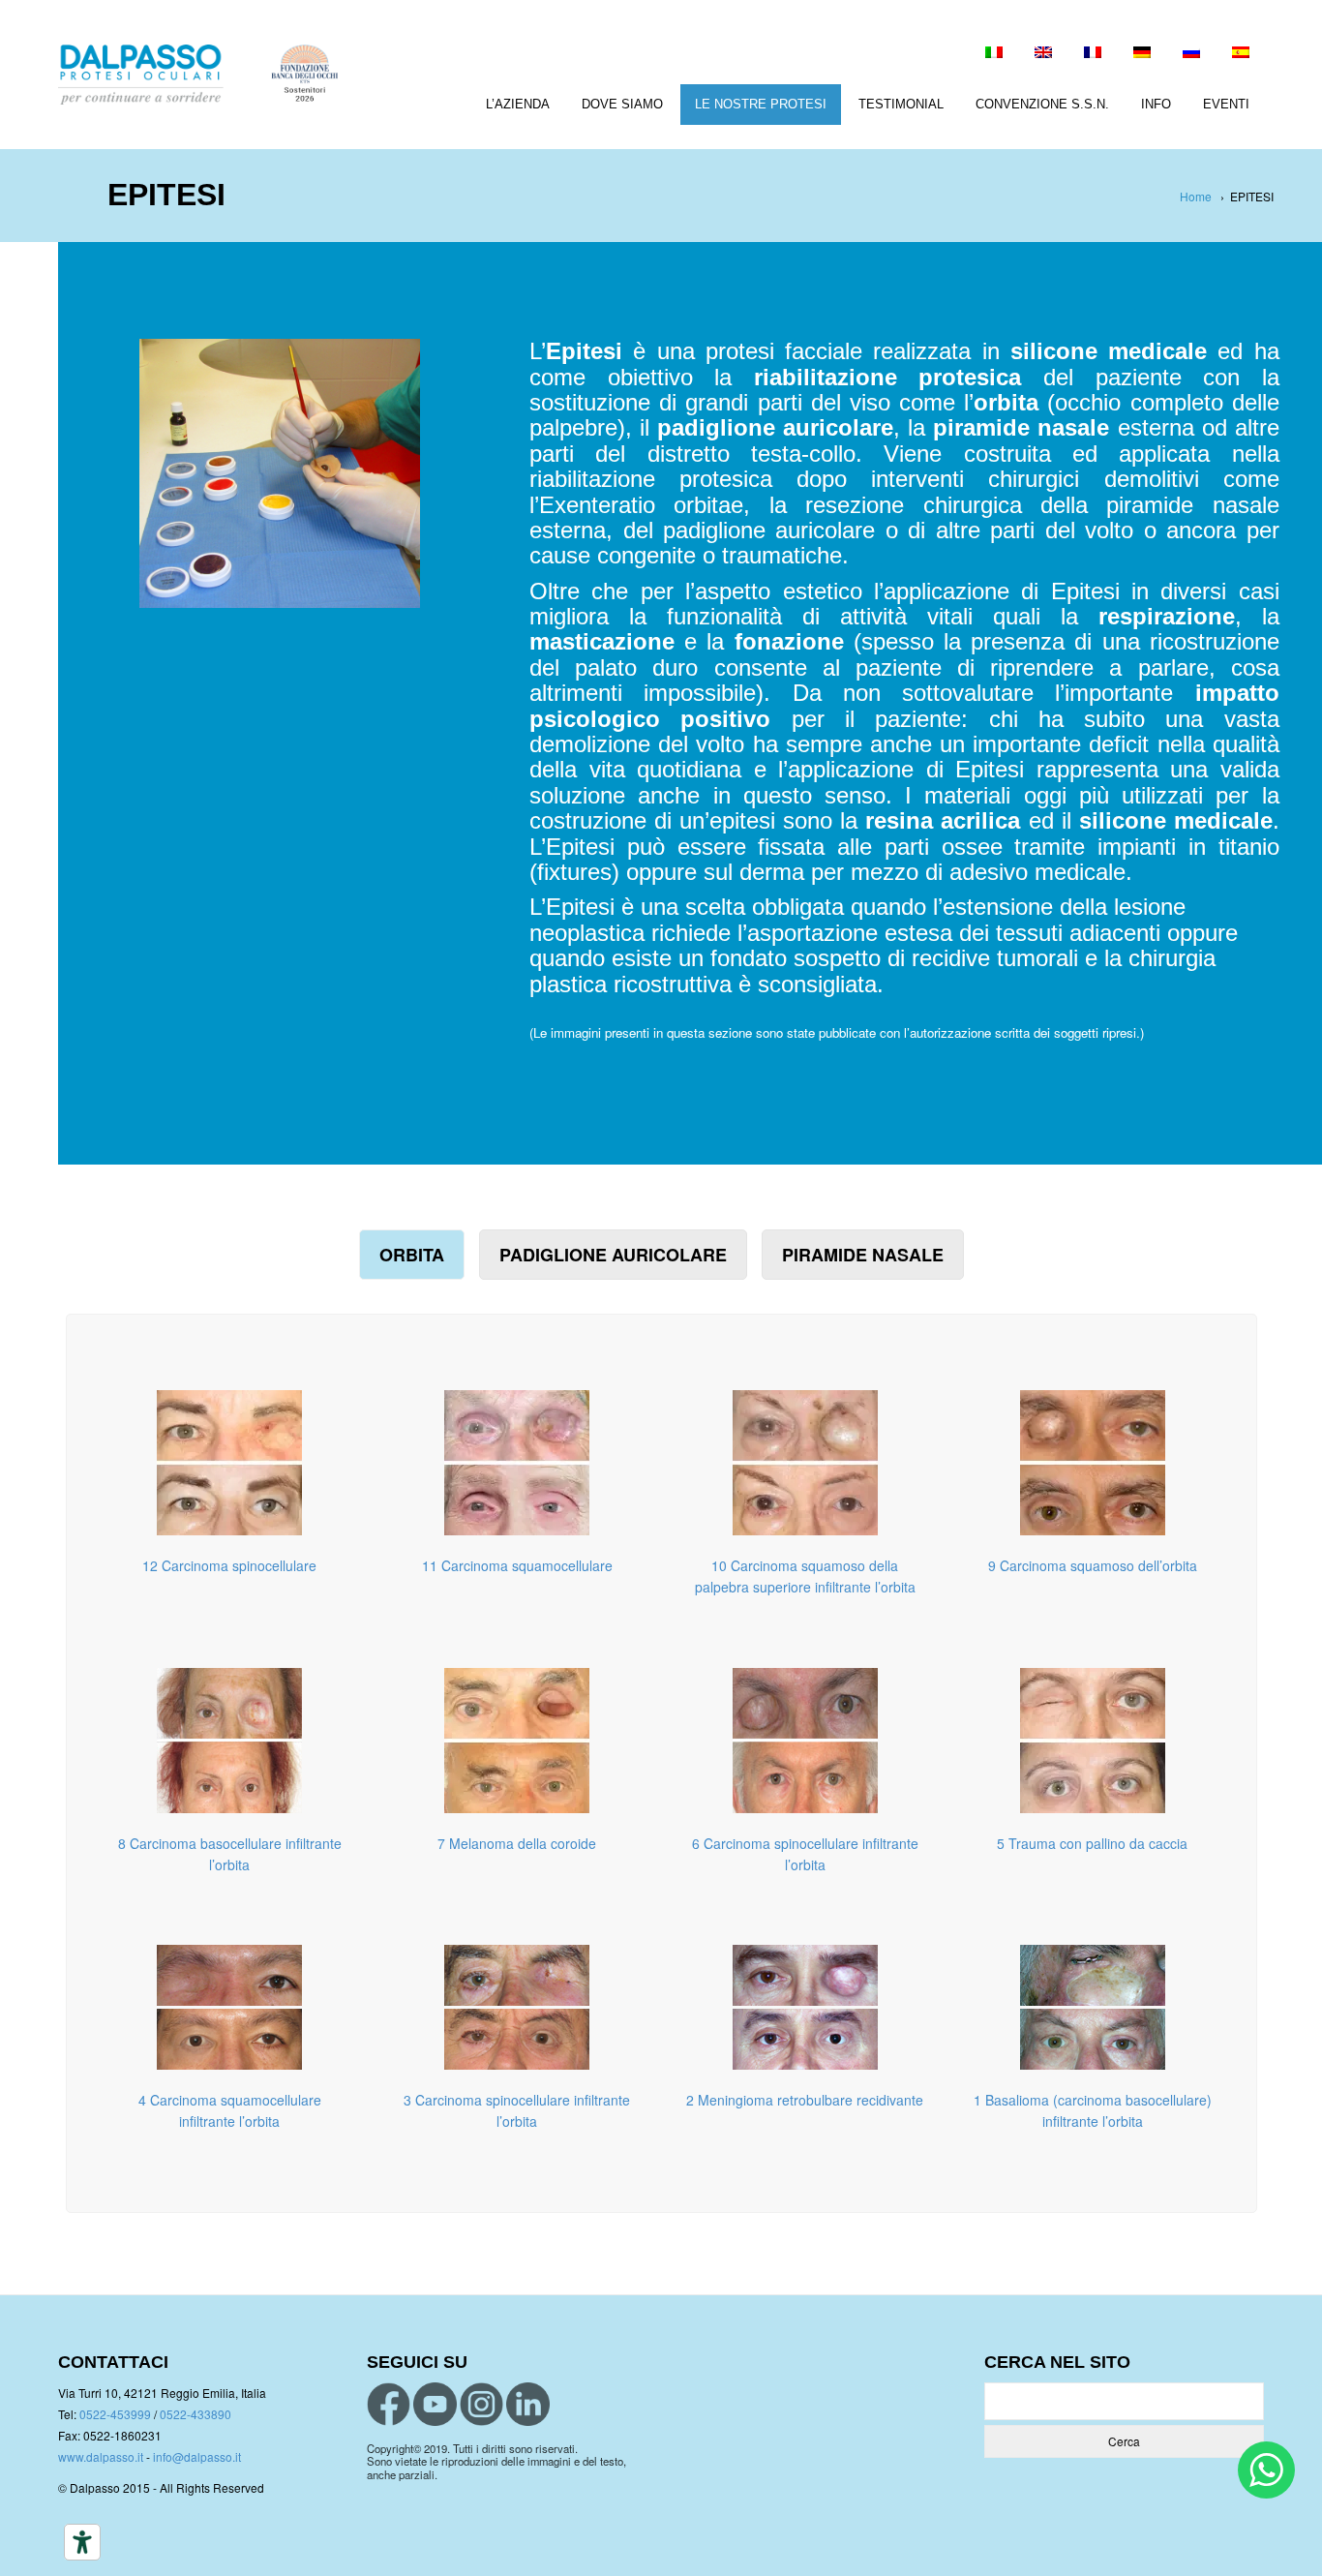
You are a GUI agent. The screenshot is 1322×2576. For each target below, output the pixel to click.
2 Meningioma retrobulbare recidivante (805, 2100)
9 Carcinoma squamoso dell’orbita (1093, 1565)
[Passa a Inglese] (1043, 54)
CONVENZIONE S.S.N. (1042, 104)
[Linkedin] (528, 2404)
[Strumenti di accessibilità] (82, 2542)
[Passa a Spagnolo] (1241, 54)
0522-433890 (195, 2414)
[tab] (412, 1255)
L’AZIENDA (518, 104)
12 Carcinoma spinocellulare (229, 1565)
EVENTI (1226, 104)
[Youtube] (435, 2404)
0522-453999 (115, 2414)
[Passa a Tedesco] (1142, 54)
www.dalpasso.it (101, 2456)
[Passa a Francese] (1093, 54)
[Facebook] (389, 2404)
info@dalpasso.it (197, 2456)
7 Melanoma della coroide (517, 1843)
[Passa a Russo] (1191, 54)
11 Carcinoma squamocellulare (517, 1565)
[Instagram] (481, 2404)
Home (1196, 196)
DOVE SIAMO (622, 104)
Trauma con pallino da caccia (1098, 1843)
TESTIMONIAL (901, 104)
